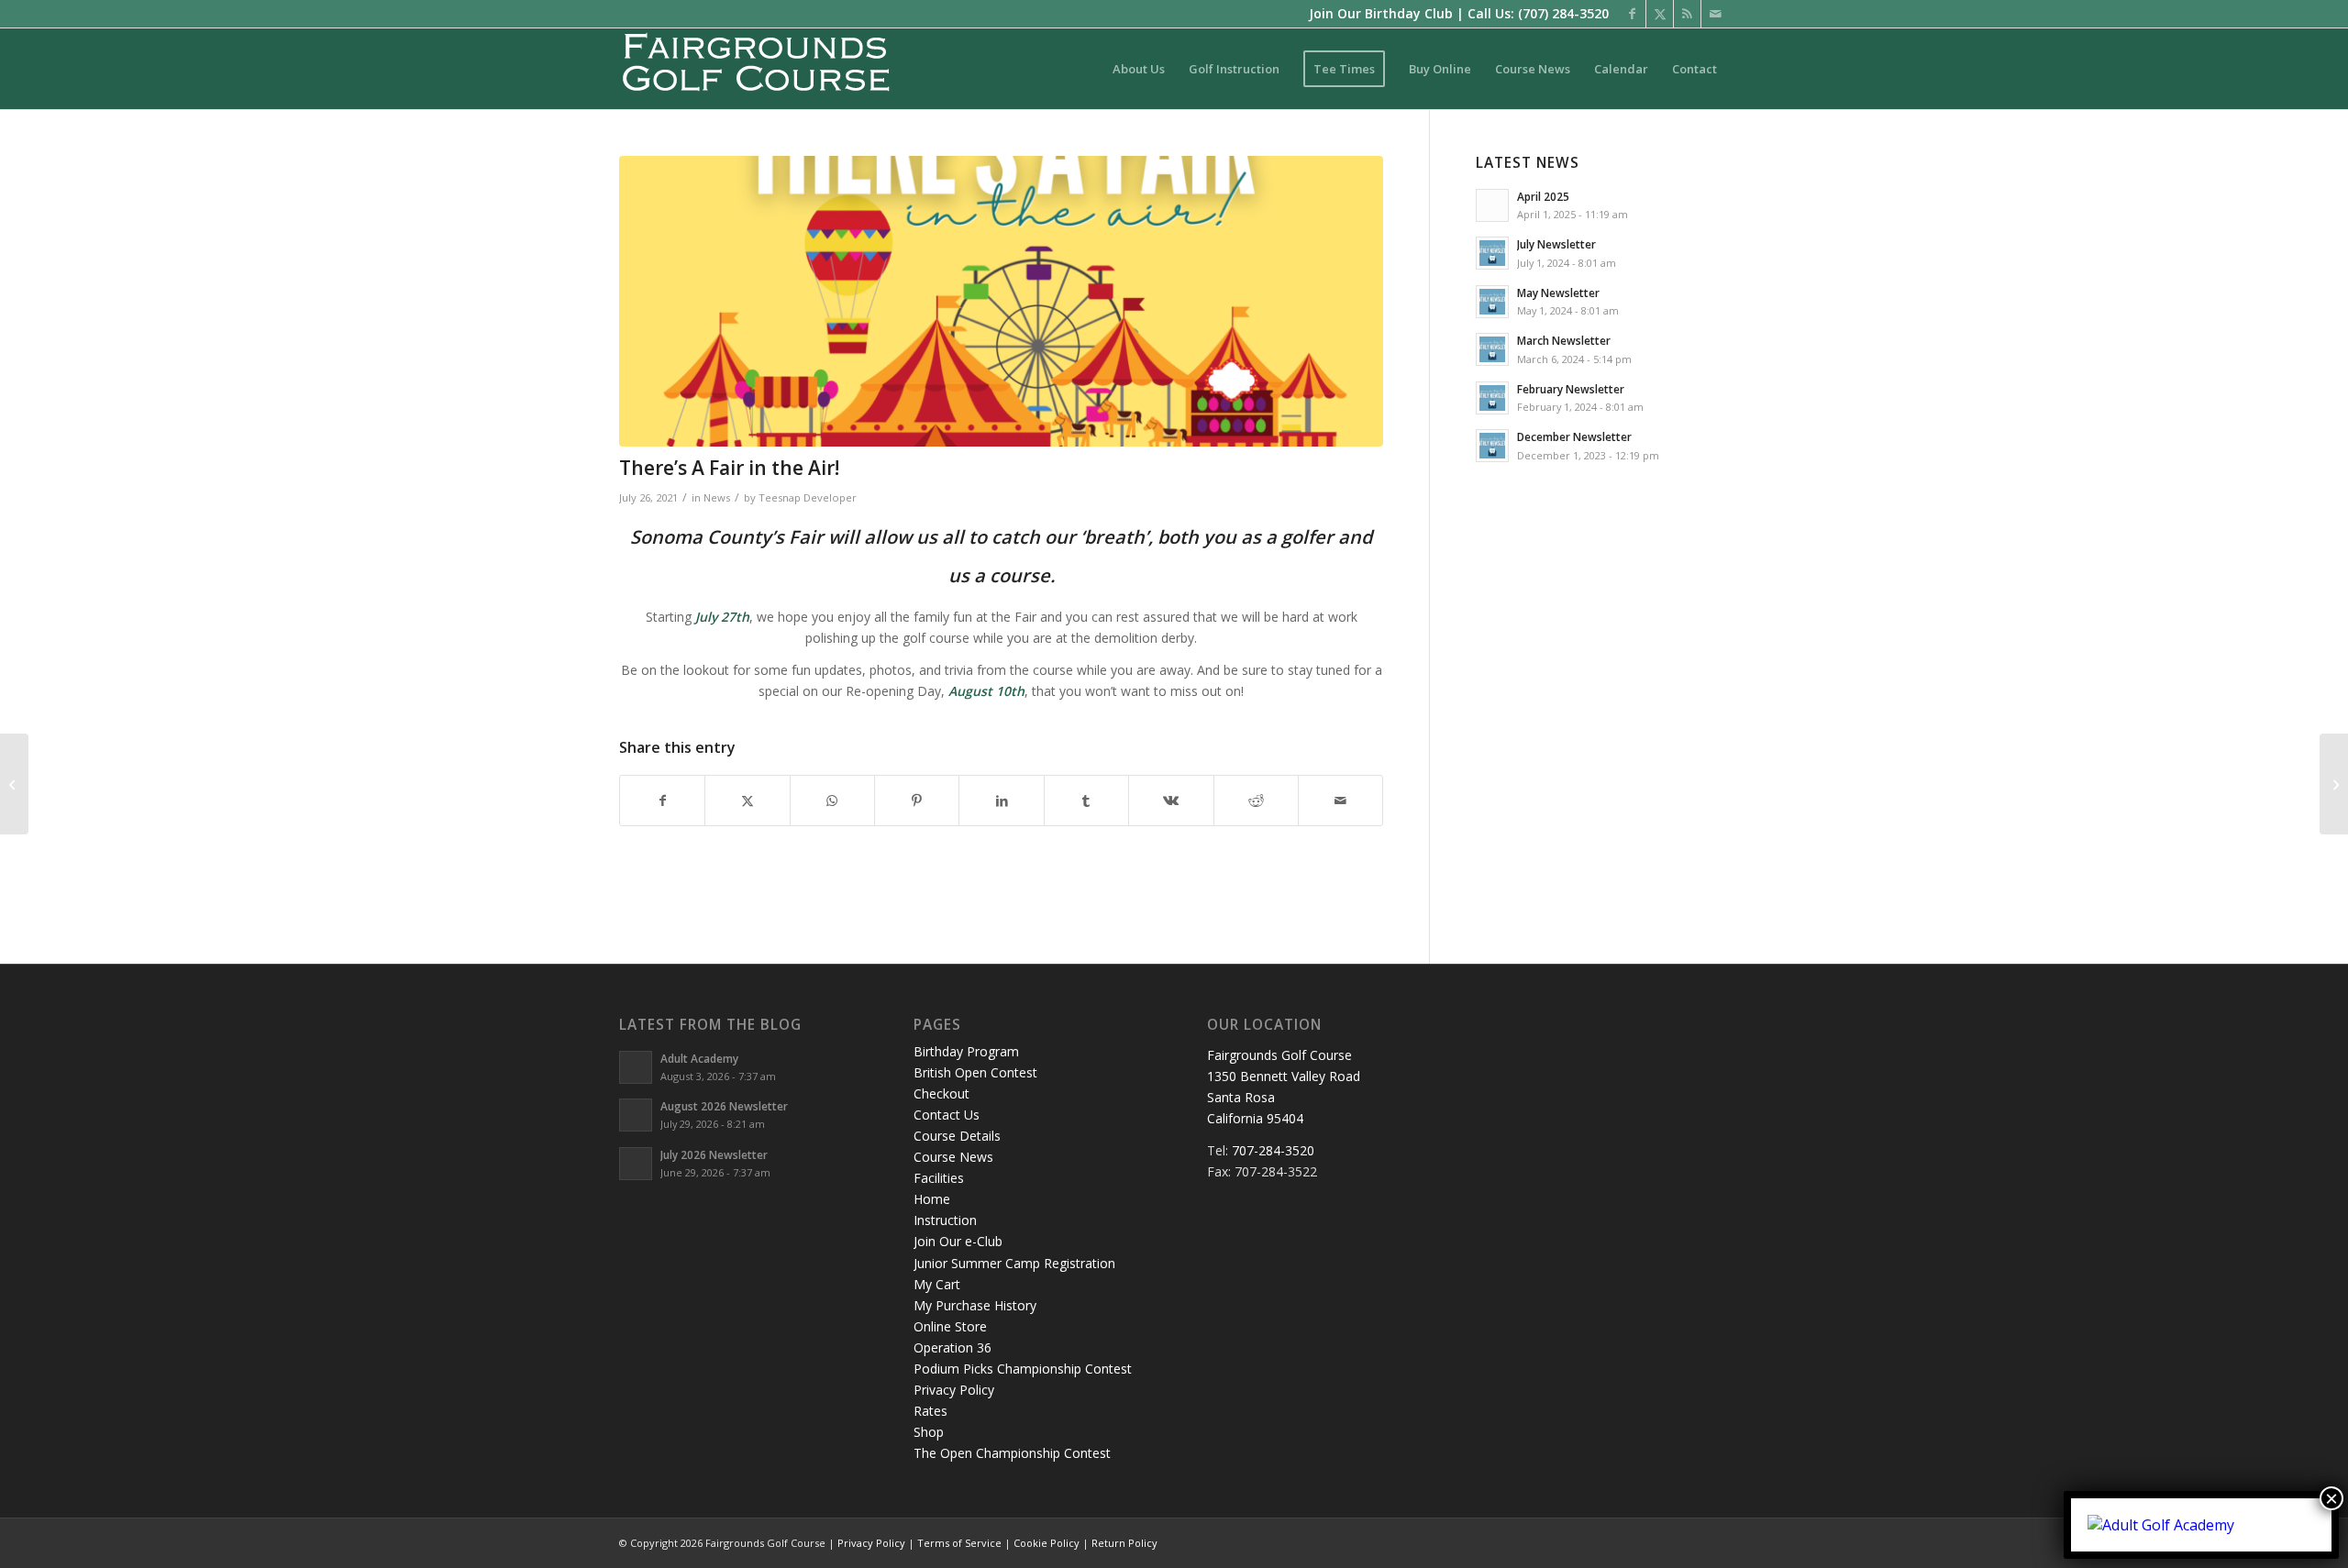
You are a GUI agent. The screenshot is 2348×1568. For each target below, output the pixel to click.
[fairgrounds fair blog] (1001, 301)
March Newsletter (1564, 340)
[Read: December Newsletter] (1492, 446)
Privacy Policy (954, 1390)
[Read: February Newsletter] (1492, 398)
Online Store (950, 1326)
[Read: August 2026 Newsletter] (636, 1115)
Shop (929, 1432)
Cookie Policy (1047, 1543)
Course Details (957, 1136)
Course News (953, 1157)
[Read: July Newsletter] (1492, 253)
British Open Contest (975, 1072)
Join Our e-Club (958, 1241)
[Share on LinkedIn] (1001, 801)
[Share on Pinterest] (917, 801)
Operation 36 (952, 1347)
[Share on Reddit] (1256, 801)
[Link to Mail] (1715, 14)
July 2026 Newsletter (714, 1154)
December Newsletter (1574, 436)
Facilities (939, 1178)
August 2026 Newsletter (724, 1106)
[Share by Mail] (1340, 801)
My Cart (937, 1284)
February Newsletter (1571, 389)
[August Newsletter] (2334, 784)
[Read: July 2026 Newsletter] (636, 1164)
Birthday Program (966, 1051)
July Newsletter (1556, 244)
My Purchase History (975, 1305)
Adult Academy (699, 1058)
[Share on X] (747, 801)
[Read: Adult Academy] (636, 1067)
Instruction (945, 1220)
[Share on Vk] (1171, 801)
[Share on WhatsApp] (832, 801)
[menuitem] (1139, 69)
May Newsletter (1558, 293)
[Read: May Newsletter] (1492, 302)
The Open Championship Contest (1012, 1453)
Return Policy (1124, 1543)
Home (932, 1199)
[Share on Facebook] (662, 801)
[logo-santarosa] (757, 69)
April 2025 (1543, 196)
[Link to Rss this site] (1687, 14)
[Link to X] (1660, 14)
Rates (930, 1411)
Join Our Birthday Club (1381, 13)
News (717, 497)
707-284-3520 (1273, 1150)
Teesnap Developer (808, 497)
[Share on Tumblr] (1086, 801)
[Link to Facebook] (1632, 14)
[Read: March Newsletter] (1492, 349)
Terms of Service (959, 1543)
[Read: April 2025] (1492, 205)
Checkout (941, 1093)
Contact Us (947, 1115)
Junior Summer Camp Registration (1014, 1263)
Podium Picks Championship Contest (1023, 1369)
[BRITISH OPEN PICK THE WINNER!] (14, 784)
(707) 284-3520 (1563, 13)
